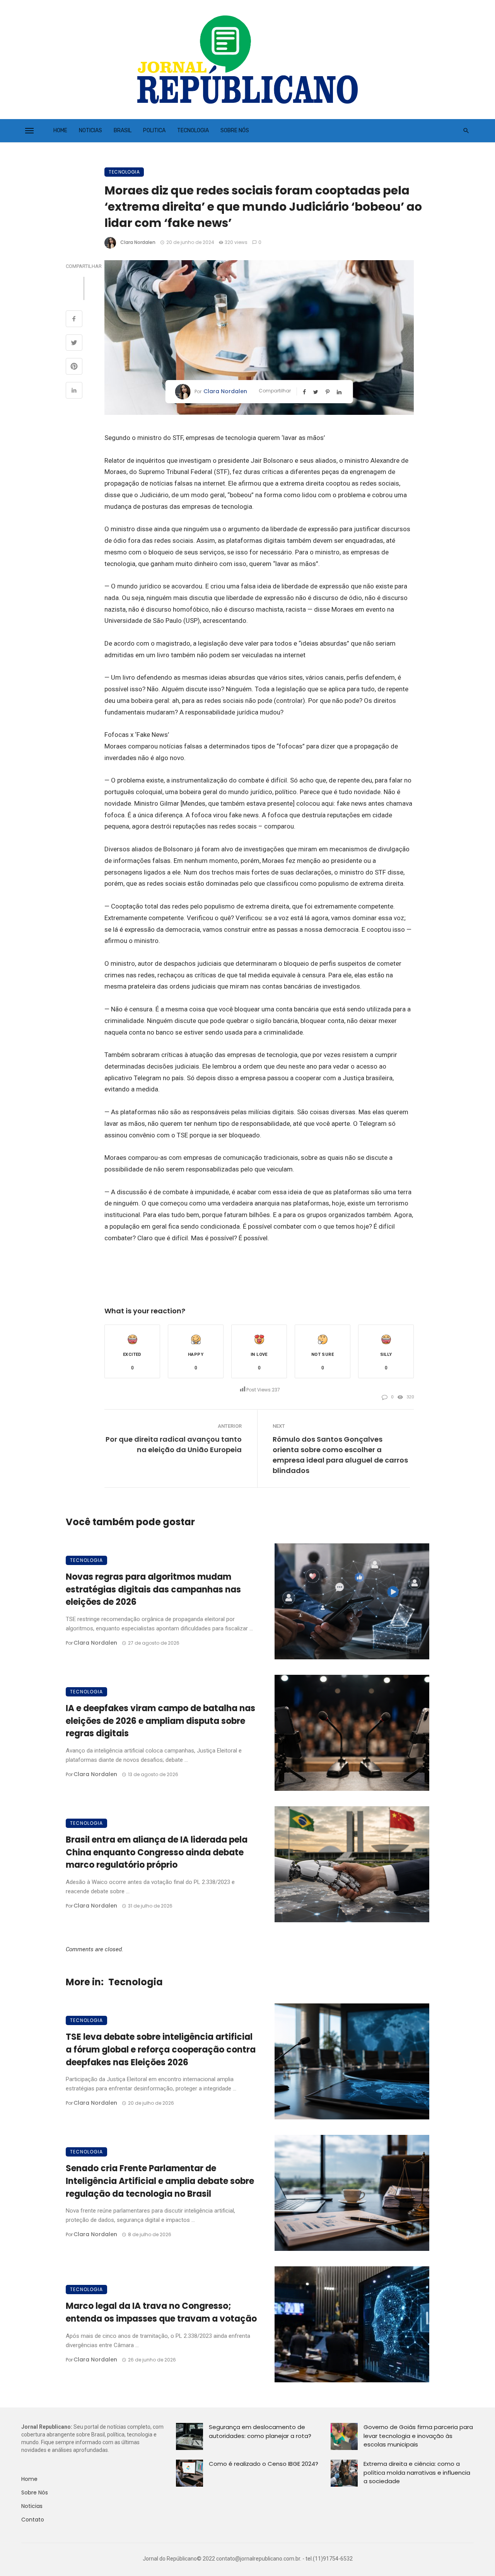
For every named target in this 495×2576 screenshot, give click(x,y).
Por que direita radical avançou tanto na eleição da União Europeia (174, 1444)
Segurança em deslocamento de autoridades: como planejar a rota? (260, 2431)
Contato (33, 2520)
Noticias (90, 130)
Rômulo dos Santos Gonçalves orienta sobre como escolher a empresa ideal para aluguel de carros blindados (340, 1455)
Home (60, 130)
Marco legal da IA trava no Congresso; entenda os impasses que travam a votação (161, 2312)
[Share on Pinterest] (74, 367)
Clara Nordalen (138, 242)
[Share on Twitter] (74, 344)
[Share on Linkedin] (74, 391)
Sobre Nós (235, 130)
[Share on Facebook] (74, 320)
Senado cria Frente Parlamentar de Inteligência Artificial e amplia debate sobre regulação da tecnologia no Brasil (160, 2181)
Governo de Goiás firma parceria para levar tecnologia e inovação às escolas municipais (418, 2436)
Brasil (123, 130)
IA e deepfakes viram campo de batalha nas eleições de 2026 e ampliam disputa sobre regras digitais (160, 1721)
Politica (154, 130)
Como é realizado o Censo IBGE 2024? (264, 2464)
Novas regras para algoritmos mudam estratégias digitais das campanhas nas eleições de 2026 (153, 1590)
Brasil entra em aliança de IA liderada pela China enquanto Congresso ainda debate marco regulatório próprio (157, 1852)
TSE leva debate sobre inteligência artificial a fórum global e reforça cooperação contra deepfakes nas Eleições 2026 (161, 2050)
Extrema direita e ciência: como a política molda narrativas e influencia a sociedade (417, 2472)
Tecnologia (193, 130)
